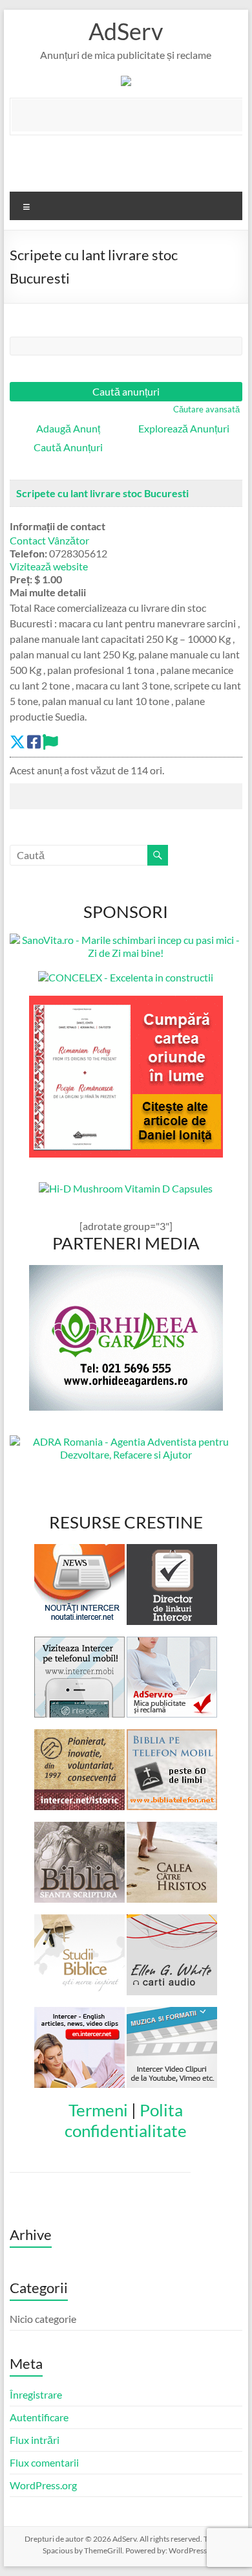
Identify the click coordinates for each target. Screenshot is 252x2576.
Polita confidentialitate (126, 2120)
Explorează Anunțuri (184, 428)
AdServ (126, 31)
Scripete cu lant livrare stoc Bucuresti (102, 493)
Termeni (98, 2110)
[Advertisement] (131, 115)
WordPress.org (43, 2485)
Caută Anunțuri (68, 447)
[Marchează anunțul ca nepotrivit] (50, 742)
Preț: (21, 579)
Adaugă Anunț (68, 428)
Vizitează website (49, 566)
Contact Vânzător (49, 540)
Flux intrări (35, 2440)
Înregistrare (36, 2394)
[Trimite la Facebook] (34, 742)
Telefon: (28, 553)
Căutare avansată (206, 409)
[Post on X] (17, 742)
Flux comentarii (44, 2462)
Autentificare (39, 2417)
